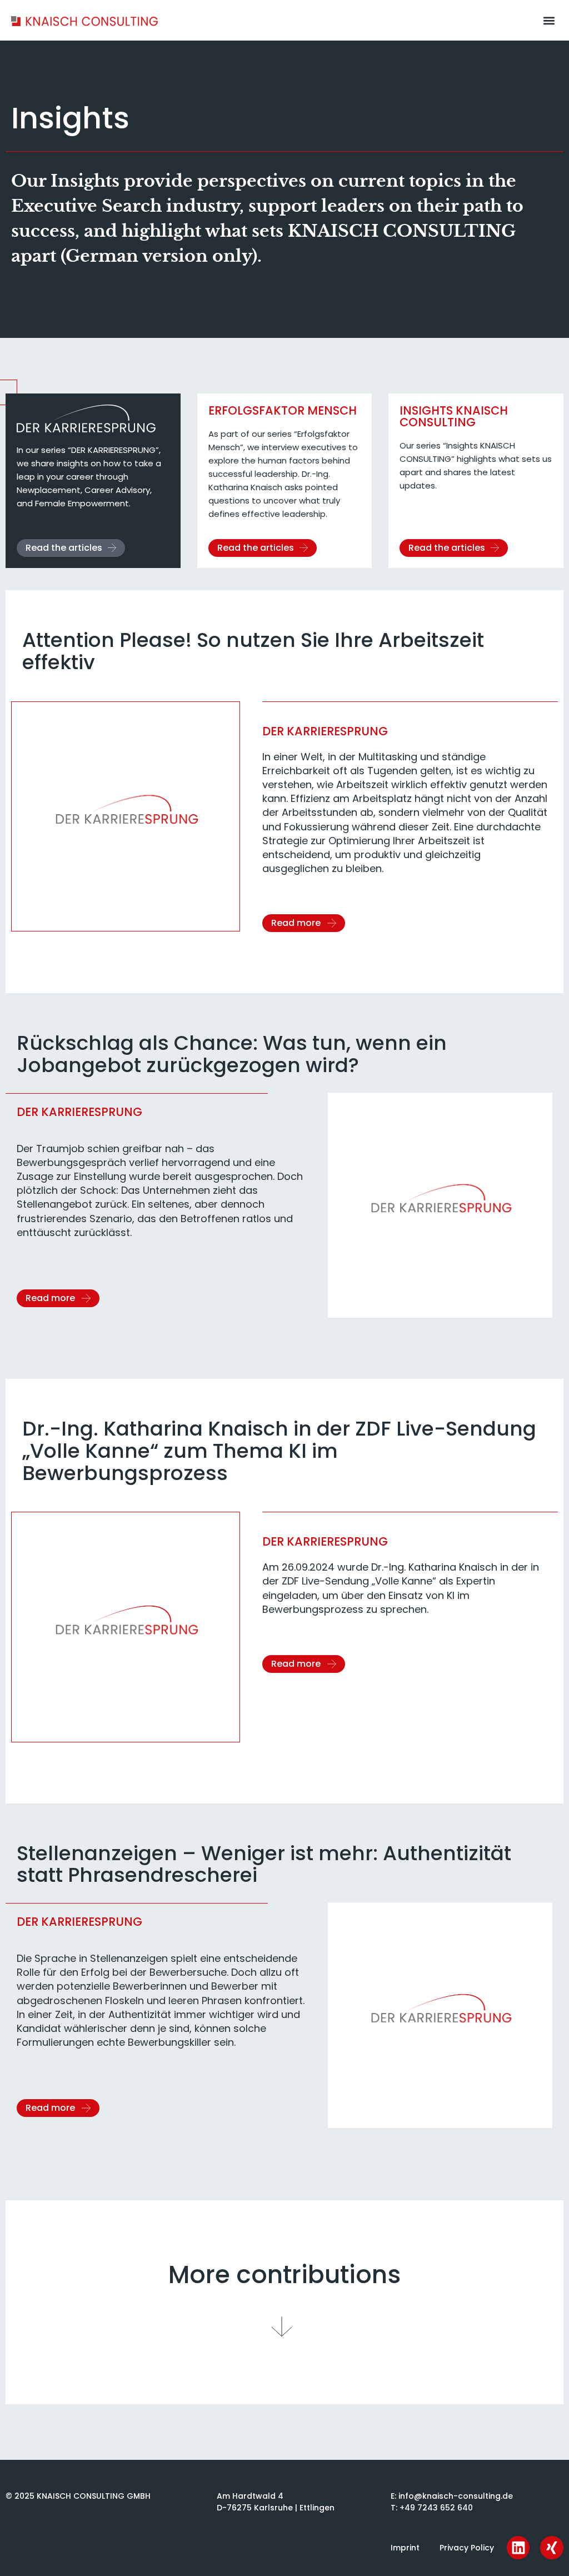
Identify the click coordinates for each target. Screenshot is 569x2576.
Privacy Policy (467, 2548)
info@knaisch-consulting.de (456, 2496)
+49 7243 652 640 (436, 2508)
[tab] (93, 481)
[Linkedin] (518, 2548)
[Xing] (552, 2548)
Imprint (405, 2548)
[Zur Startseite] (84, 20)
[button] (549, 20)
